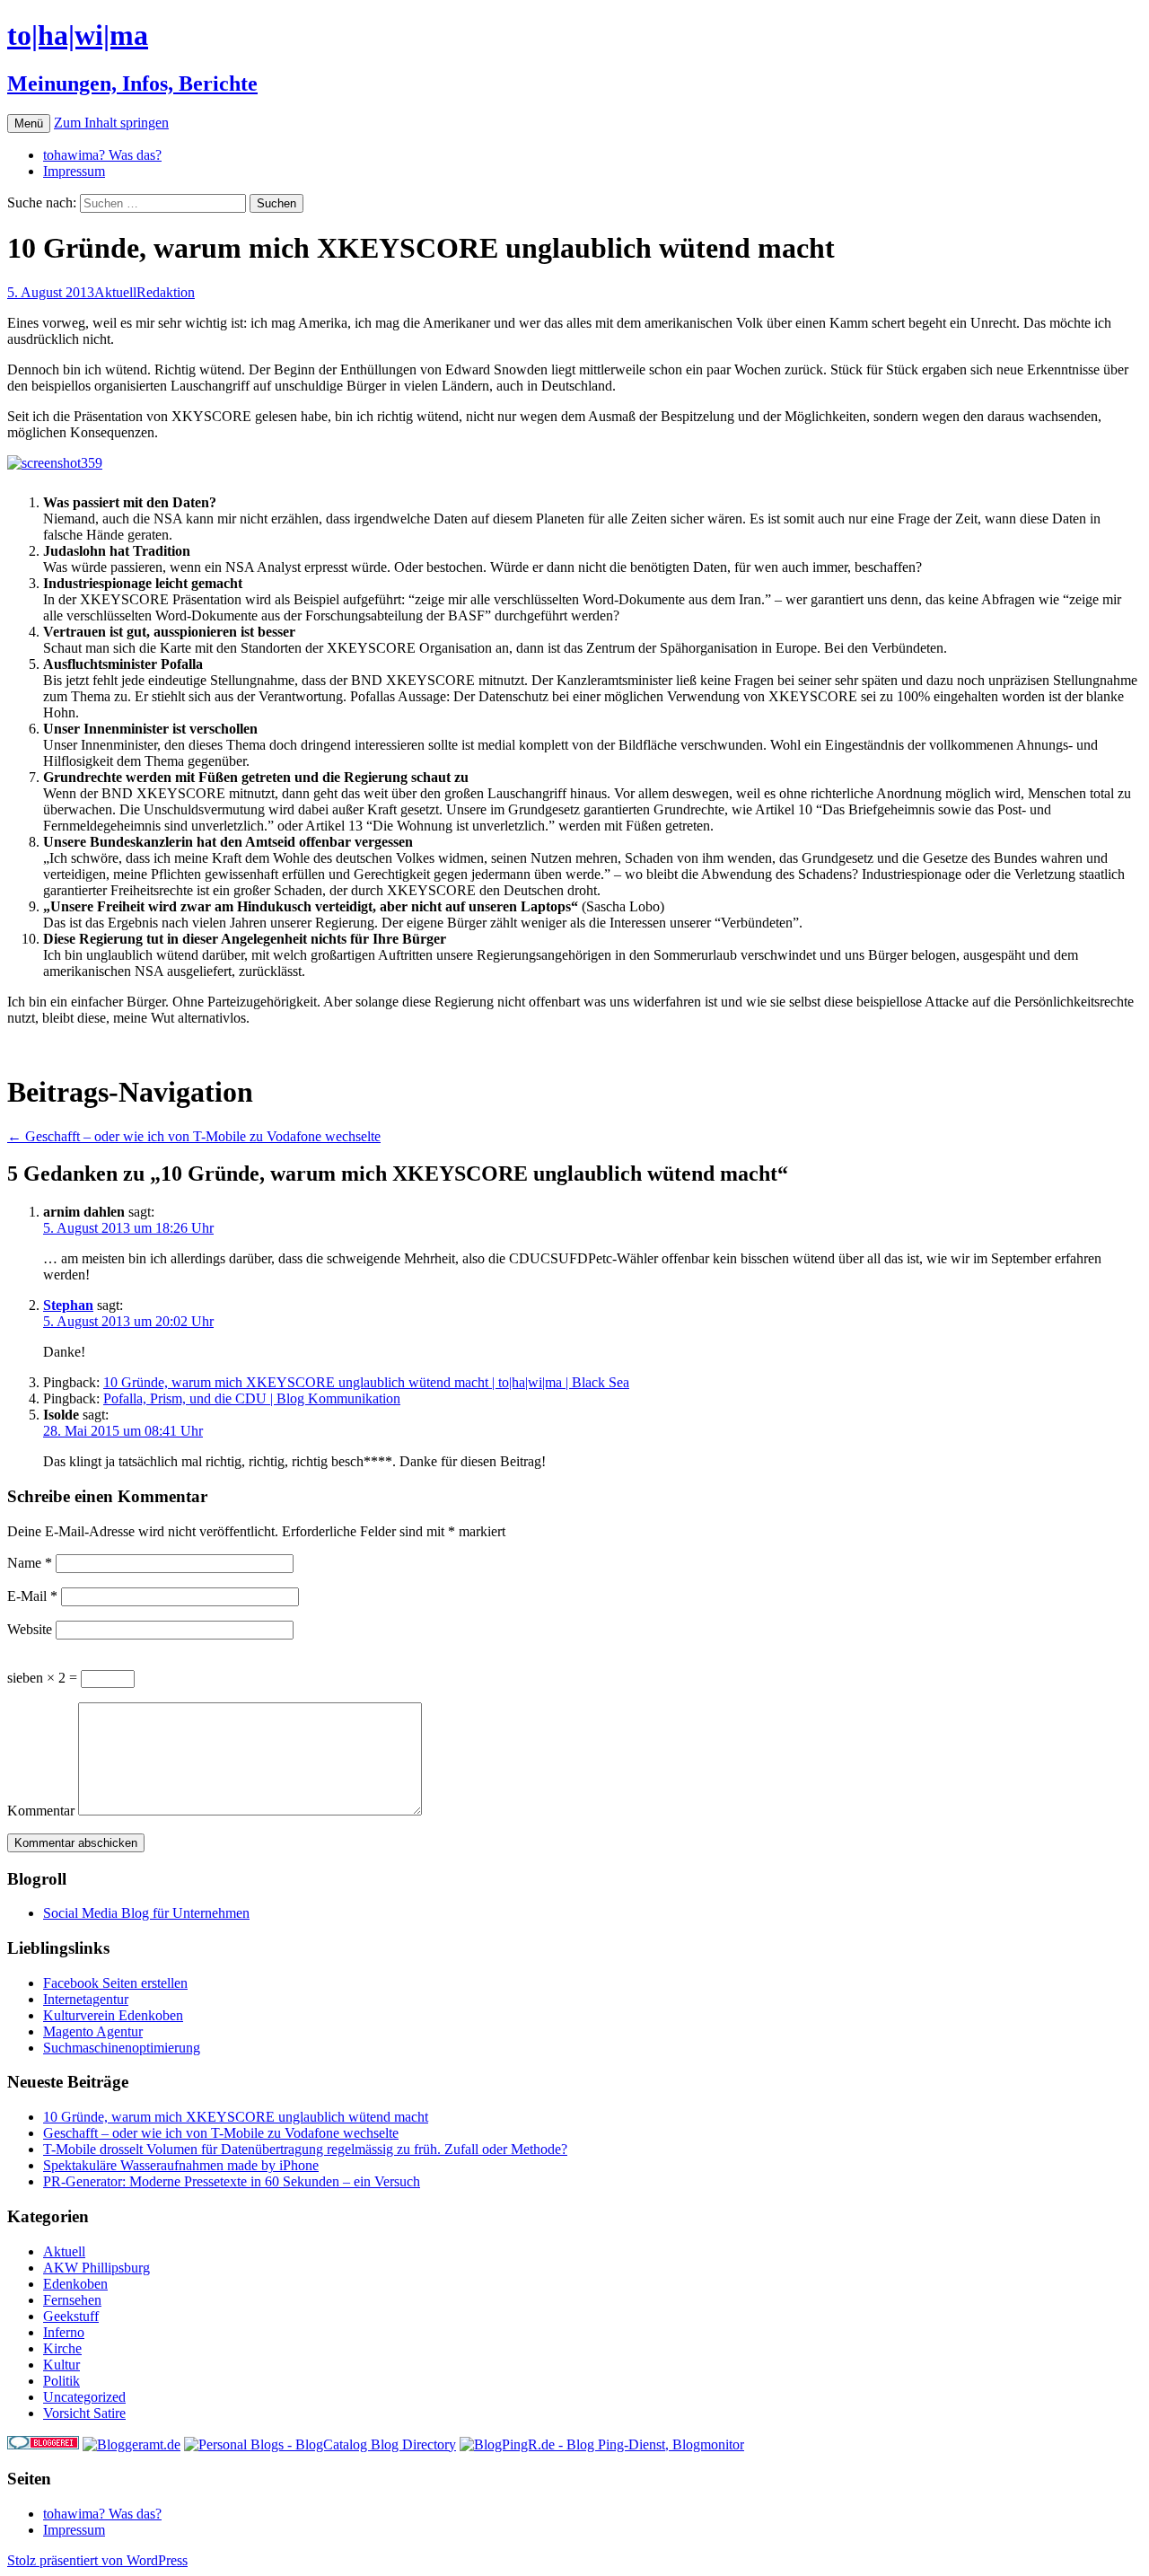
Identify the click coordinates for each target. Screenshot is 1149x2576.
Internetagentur (86, 1999)
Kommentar (41, 1811)
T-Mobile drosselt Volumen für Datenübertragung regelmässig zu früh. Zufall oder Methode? (305, 2149)
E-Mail (32, 1596)
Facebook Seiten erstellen (115, 1983)
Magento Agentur (93, 2031)
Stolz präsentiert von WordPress (97, 2560)
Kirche (62, 2348)
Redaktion (166, 292)
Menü (29, 123)
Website (30, 1629)
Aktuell (115, 292)
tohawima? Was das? (102, 155)
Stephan (68, 1305)
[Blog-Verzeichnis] (43, 2444)
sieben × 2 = (44, 1678)
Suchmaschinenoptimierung (122, 2048)
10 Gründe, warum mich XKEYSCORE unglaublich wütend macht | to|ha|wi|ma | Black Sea (366, 1382)
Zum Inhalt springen (111, 123)
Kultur (61, 2365)
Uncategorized (84, 2397)
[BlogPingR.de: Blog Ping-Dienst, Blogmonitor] (602, 2444)
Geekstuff (71, 2316)
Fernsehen (72, 2300)
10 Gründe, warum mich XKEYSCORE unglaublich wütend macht (236, 2117)
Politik (61, 2381)
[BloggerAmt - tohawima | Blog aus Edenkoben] (132, 2444)
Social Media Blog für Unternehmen (146, 1913)
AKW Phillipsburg (96, 2268)
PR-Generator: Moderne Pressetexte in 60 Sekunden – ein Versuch (232, 2181)
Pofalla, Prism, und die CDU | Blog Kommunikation (252, 1398)
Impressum (74, 171)
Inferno (64, 2332)
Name (30, 1563)
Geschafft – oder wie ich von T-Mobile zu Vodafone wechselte (194, 1136)
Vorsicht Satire (84, 2413)
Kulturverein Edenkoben (113, 2015)
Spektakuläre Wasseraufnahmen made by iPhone (181, 2165)
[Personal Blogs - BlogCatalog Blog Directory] (320, 2444)
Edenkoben (75, 2284)
